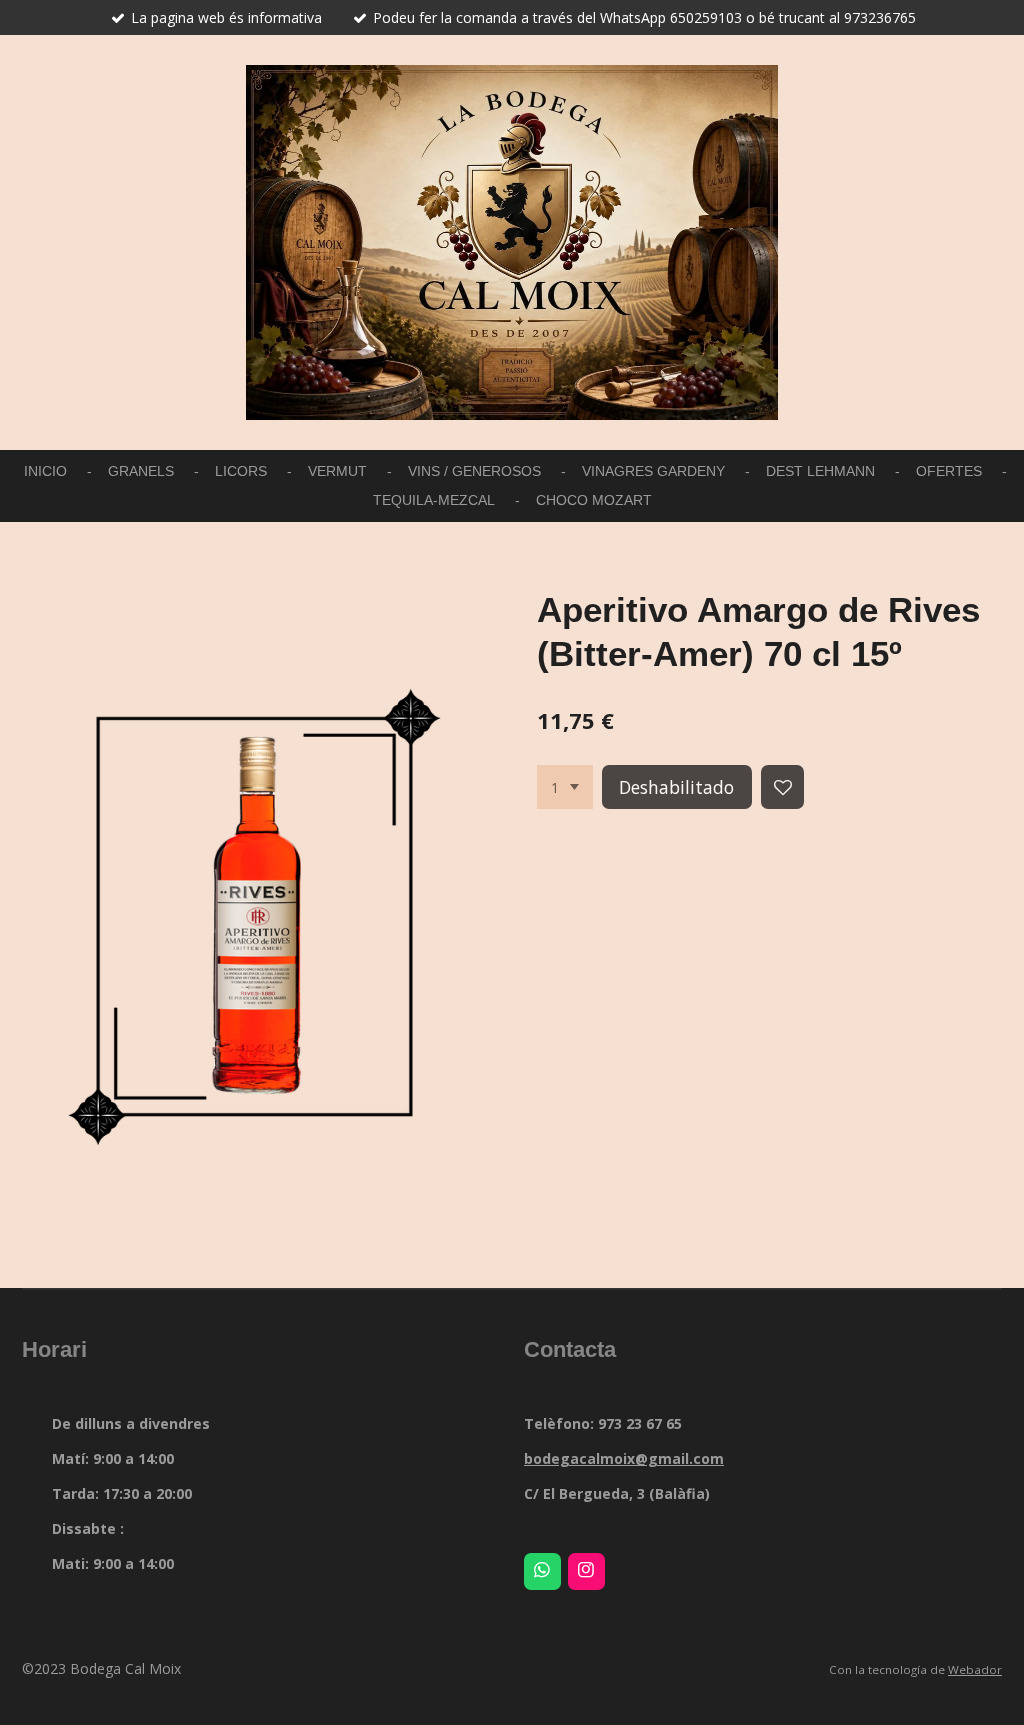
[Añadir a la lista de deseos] (783, 787)
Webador (975, 1669)
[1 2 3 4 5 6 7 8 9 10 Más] (565, 787)
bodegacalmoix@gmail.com (624, 1458)
